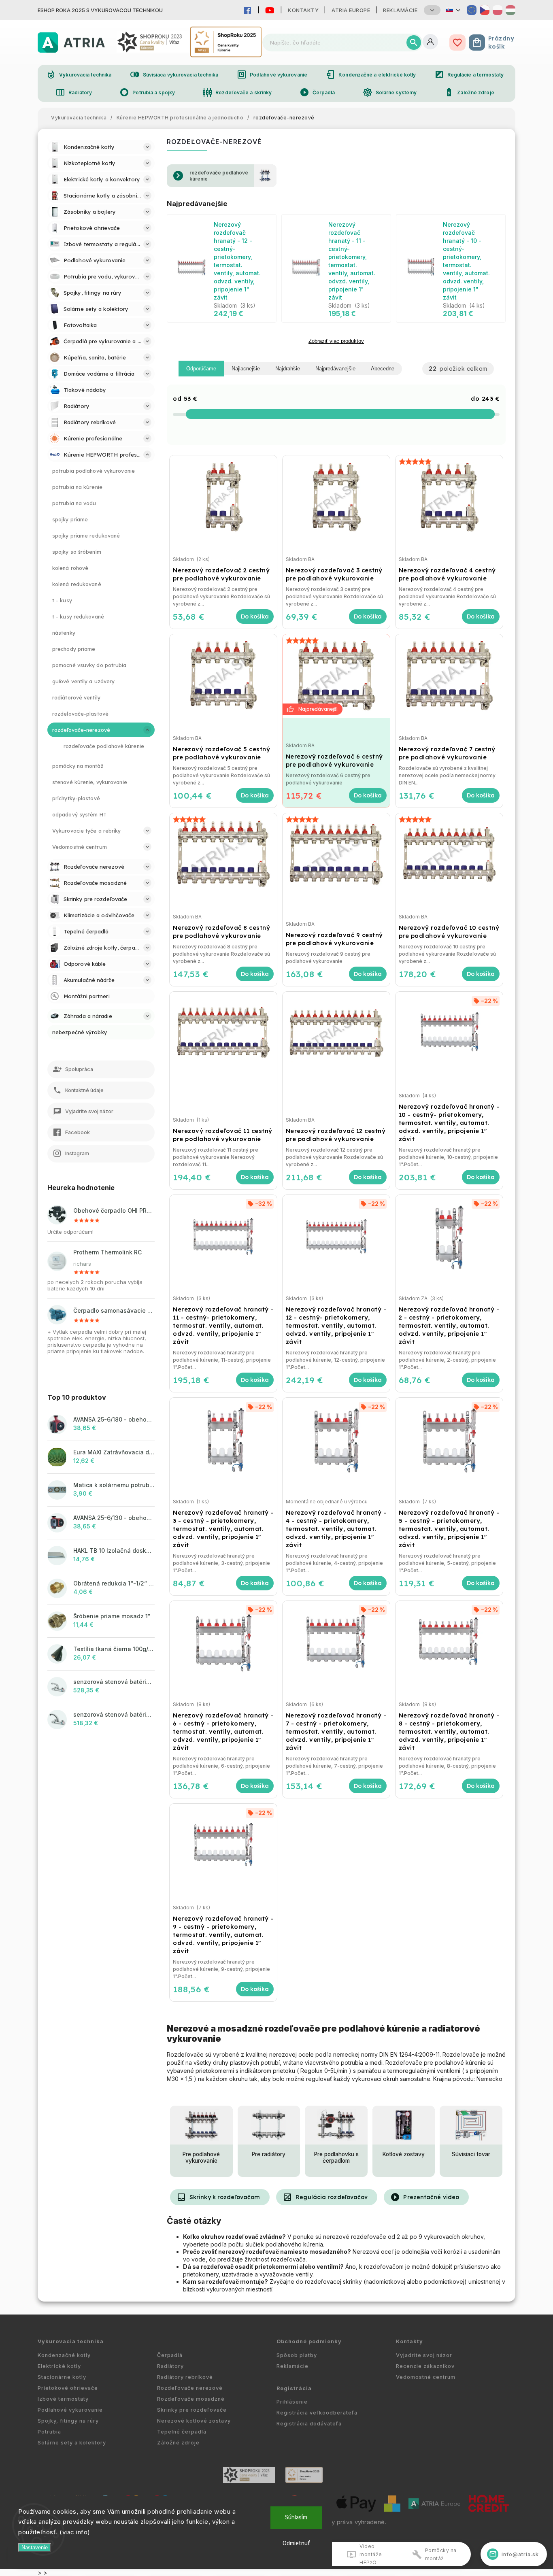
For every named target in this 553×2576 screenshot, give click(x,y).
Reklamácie (400, 10)
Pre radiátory (269, 2154)
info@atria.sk (514, 2554)
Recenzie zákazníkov (425, 2366)
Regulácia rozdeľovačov (325, 2197)
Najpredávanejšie (335, 369)
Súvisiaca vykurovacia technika (174, 74)
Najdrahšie (288, 369)
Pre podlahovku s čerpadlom (336, 2157)
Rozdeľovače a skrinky (237, 92)
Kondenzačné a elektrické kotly (371, 74)
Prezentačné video (425, 2197)
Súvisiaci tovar (471, 2154)
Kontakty (303, 10)
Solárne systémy (390, 92)
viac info (75, 2532)
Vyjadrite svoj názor (424, 2355)
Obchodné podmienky (309, 2341)
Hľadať (414, 43)
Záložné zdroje (469, 92)
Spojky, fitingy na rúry (68, 2421)
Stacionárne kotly (62, 2377)
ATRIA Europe (351, 10)
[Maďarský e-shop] (510, 10)
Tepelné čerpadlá (182, 2432)
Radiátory (74, 92)
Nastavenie (35, 2547)
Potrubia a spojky (147, 92)
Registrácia (294, 2388)
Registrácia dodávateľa (309, 2424)
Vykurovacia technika (79, 74)
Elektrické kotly (59, 2366)
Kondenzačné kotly (64, 2355)
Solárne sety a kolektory (72, 2443)
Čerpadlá (317, 92)
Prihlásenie (292, 2402)
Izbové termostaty (63, 2399)
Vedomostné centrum (426, 2377)
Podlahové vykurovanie (272, 74)
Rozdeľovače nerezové (190, 2388)
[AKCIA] (336, 676)
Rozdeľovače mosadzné (191, 2399)
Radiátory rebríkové (185, 2377)
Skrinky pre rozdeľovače (192, 2410)
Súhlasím (296, 2518)
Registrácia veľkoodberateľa (317, 2413)
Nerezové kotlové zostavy (194, 2421)
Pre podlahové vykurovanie (201, 2157)
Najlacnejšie (246, 369)
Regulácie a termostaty (469, 74)
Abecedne (383, 369)
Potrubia (49, 2432)
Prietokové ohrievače (68, 2388)
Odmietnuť (296, 2543)
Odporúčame (201, 369)
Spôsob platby (297, 2355)
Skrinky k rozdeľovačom (218, 2197)
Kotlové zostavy (404, 2154)
